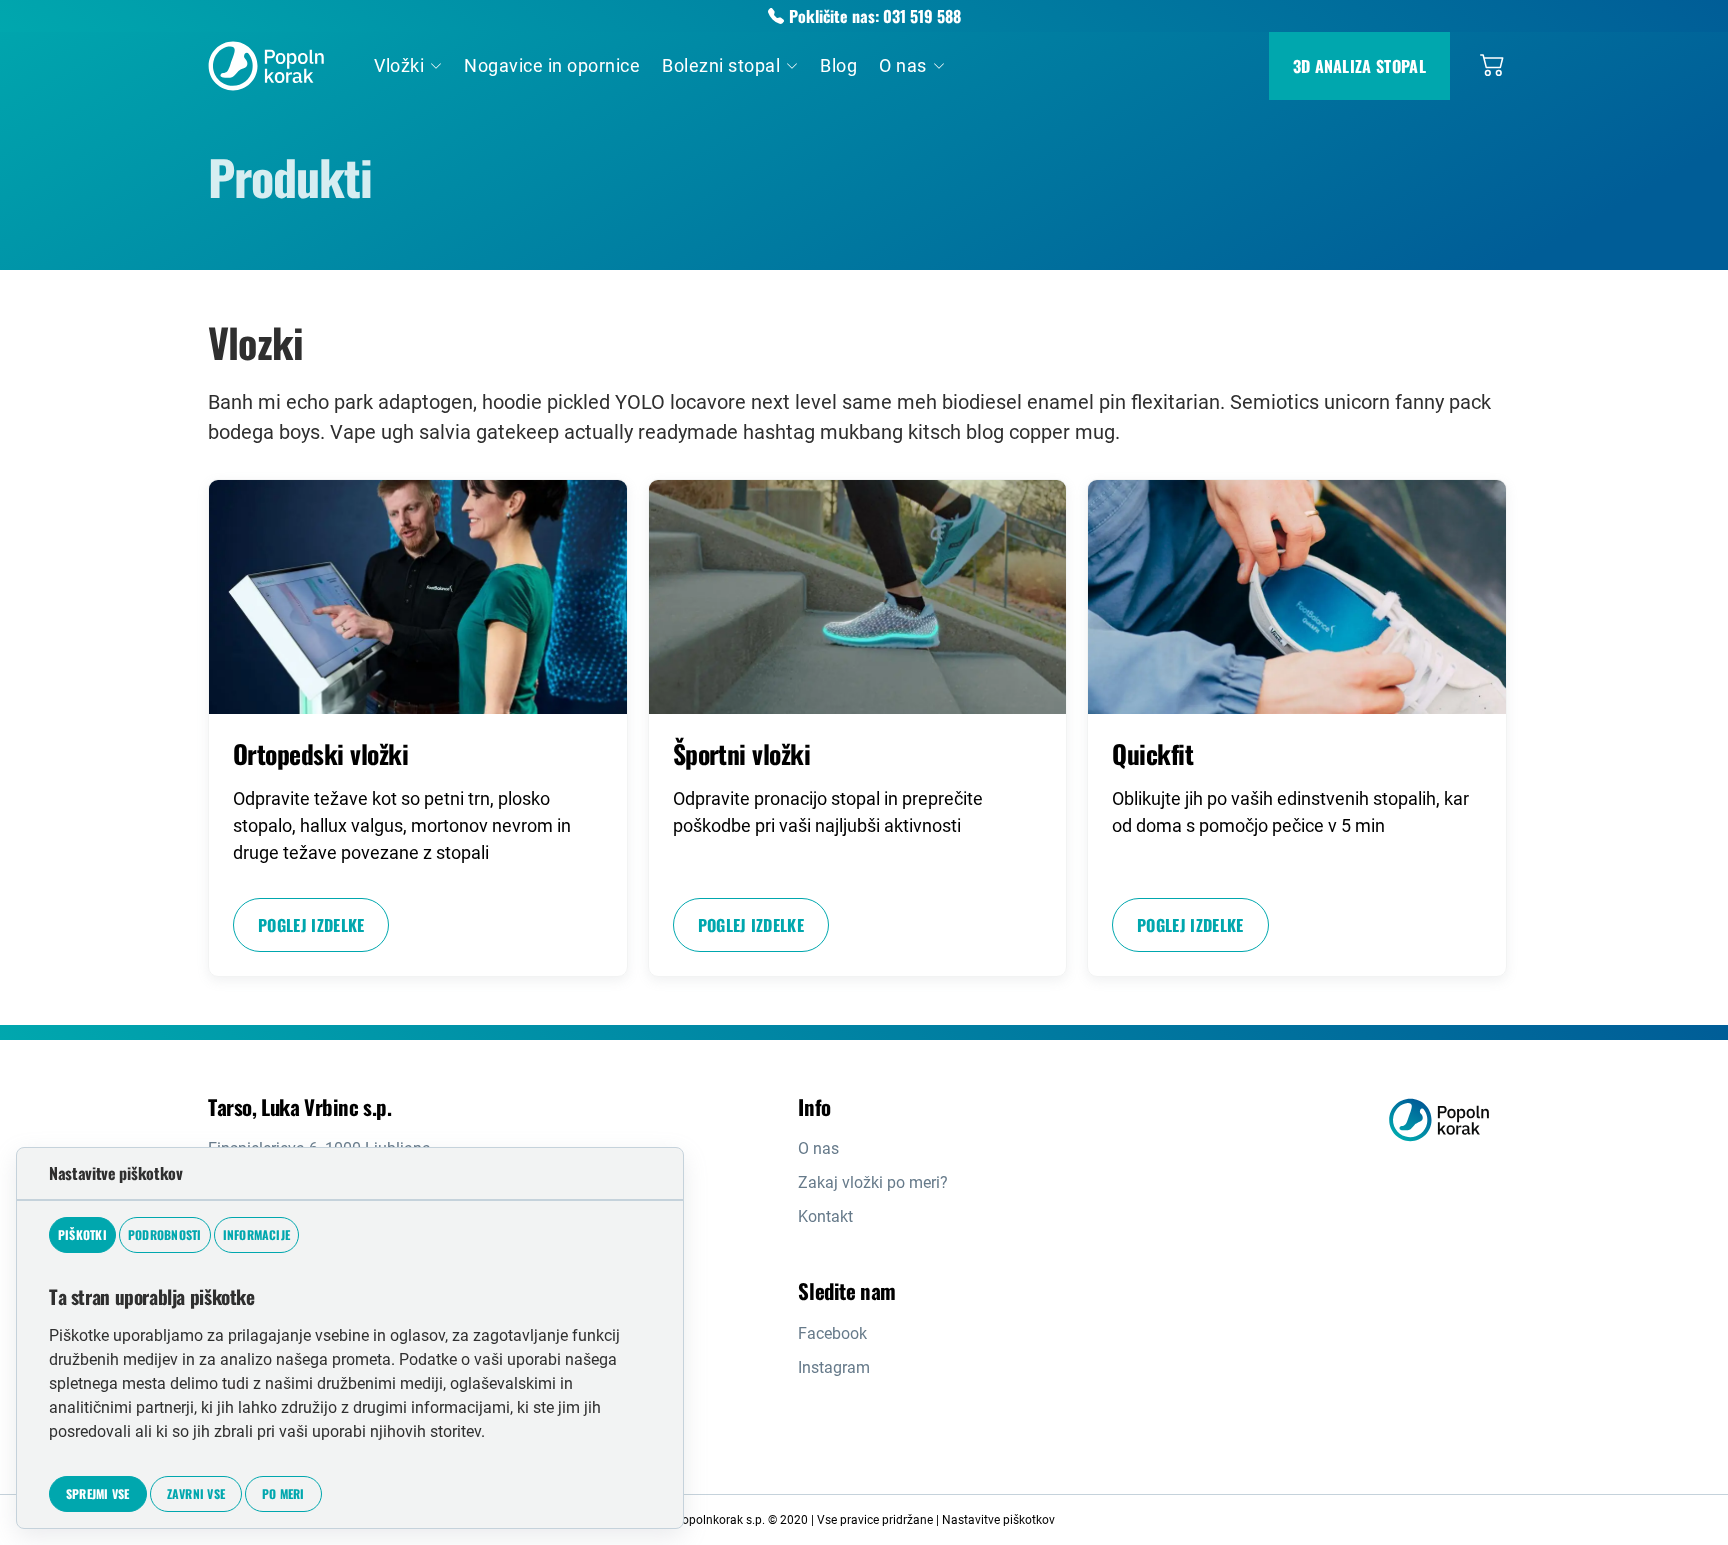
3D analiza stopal (1359, 66)
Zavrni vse (196, 1493)
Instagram (834, 1367)
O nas (818, 1148)
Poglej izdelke (311, 925)
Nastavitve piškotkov (998, 1520)
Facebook (832, 1333)
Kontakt (825, 1216)
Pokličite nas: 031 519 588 (875, 16)
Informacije (257, 1234)
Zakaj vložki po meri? (873, 1182)
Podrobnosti (165, 1234)
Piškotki (82, 1234)
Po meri (283, 1493)
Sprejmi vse (98, 1493)
